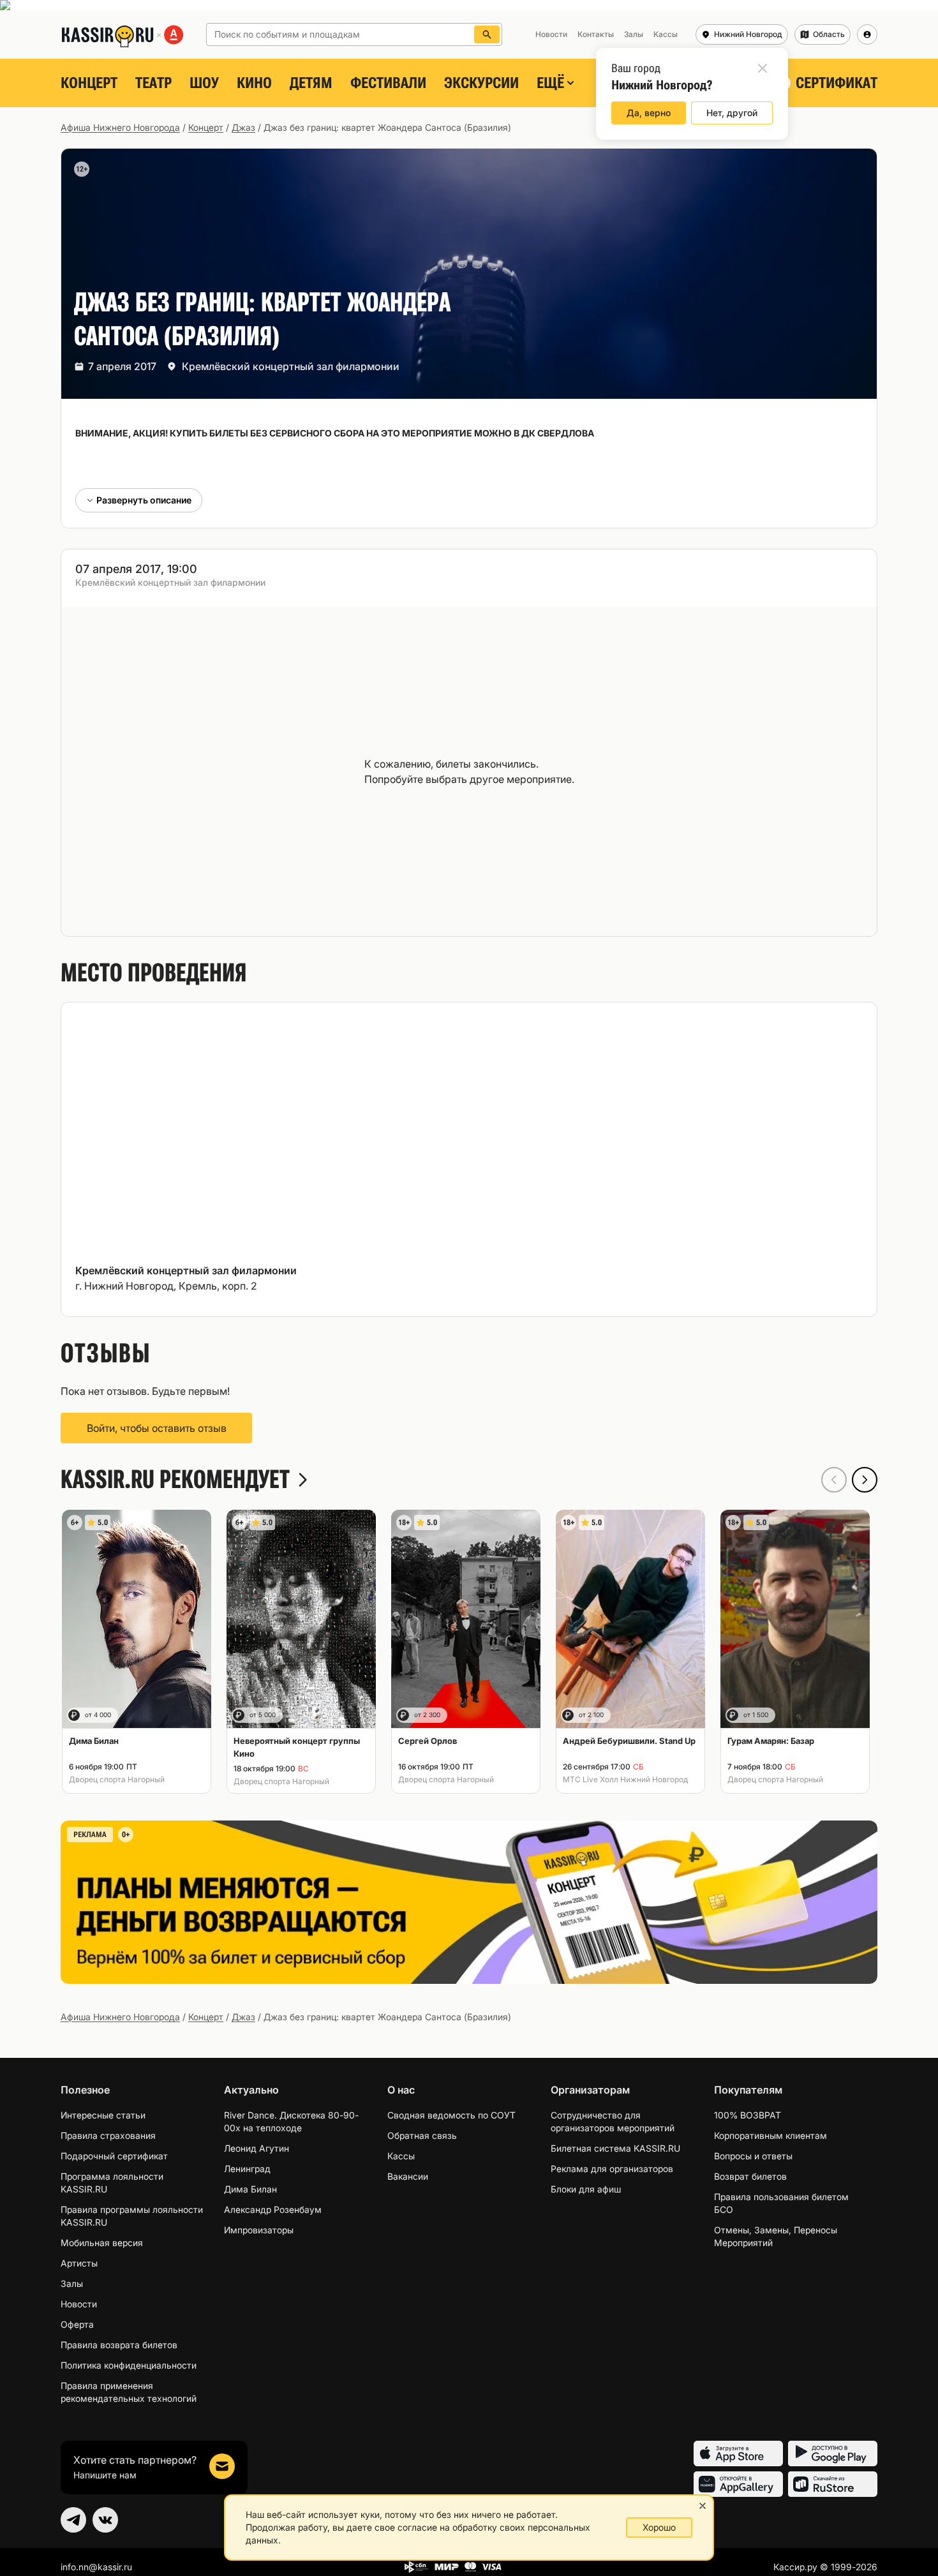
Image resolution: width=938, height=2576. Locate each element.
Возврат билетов (750, 2176)
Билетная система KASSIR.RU (615, 2148)
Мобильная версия (102, 2243)
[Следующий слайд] (865, 1480)
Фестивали (388, 83)
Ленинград (247, 2169)
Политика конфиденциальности (129, 2365)
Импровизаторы (259, 2230)
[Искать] (487, 34)
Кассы (401, 2156)
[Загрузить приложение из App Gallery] (738, 2484)
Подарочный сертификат (114, 2156)
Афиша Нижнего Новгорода (120, 127)
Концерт (89, 83)
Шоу (204, 83)
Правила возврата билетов (119, 2345)
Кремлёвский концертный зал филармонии (291, 366)
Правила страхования (108, 2135)
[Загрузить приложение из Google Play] (833, 2453)
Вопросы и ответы (753, 2156)
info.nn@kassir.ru (96, 2567)
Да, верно (649, 113)
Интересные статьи (103, 2115)
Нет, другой (732, 113)
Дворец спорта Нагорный (117, 1779)
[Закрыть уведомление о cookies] (703, 2506)
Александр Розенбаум (273, 2209)
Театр (153, 83)
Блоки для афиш (586, 2189)
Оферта (77, 2324)
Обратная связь (422, 2135)
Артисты (79, 2263)
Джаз (243, 127)
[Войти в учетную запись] (867, 34)
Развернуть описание (144, 500)
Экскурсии (481, 83)
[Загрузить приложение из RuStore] (833, 2484)
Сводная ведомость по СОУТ (451, 2115)
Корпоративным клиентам (770, 2135)
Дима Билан (250, 2189)
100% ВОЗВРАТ (748, 2115)
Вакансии (408, 2176)
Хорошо (659, 2527)
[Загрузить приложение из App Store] (738, 2453)
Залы (72, 2283)
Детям (311, 83)
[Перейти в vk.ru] (105, 2520)
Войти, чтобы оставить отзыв (157, 1428)
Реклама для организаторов (612, 2169)
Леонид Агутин (257, 2148)
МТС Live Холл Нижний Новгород (625, 1779)
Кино (254, 83)
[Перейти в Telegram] (73, 2520)
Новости (79, 2304)
